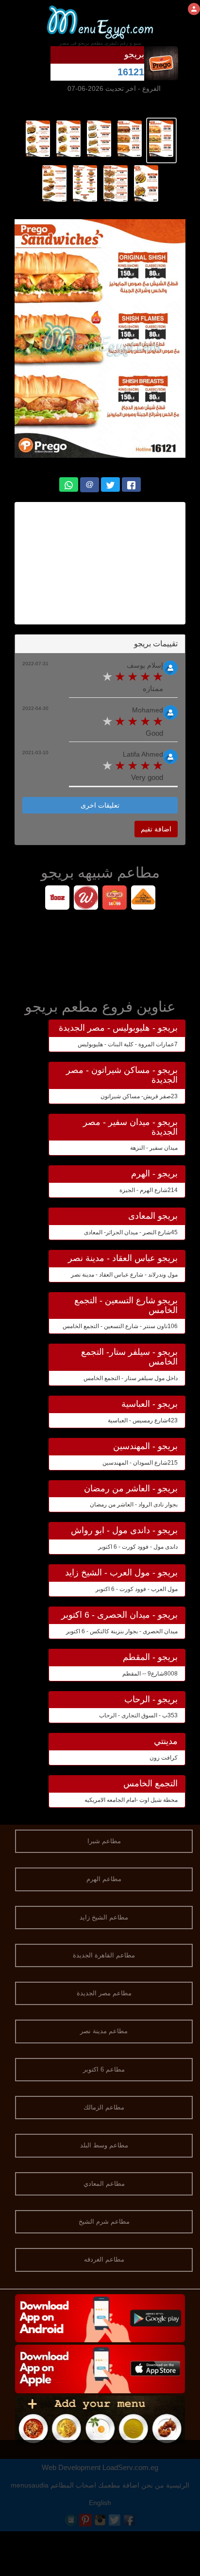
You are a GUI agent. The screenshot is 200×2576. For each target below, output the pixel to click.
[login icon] (194, 9)
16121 (131, 72)
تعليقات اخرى (100, 805)
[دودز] (57, 899)
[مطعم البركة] (114, 899)
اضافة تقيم (156, 829)
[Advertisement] (100, 563)
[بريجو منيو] (161, 138)
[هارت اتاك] (143, 899)
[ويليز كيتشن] (86, 899)
